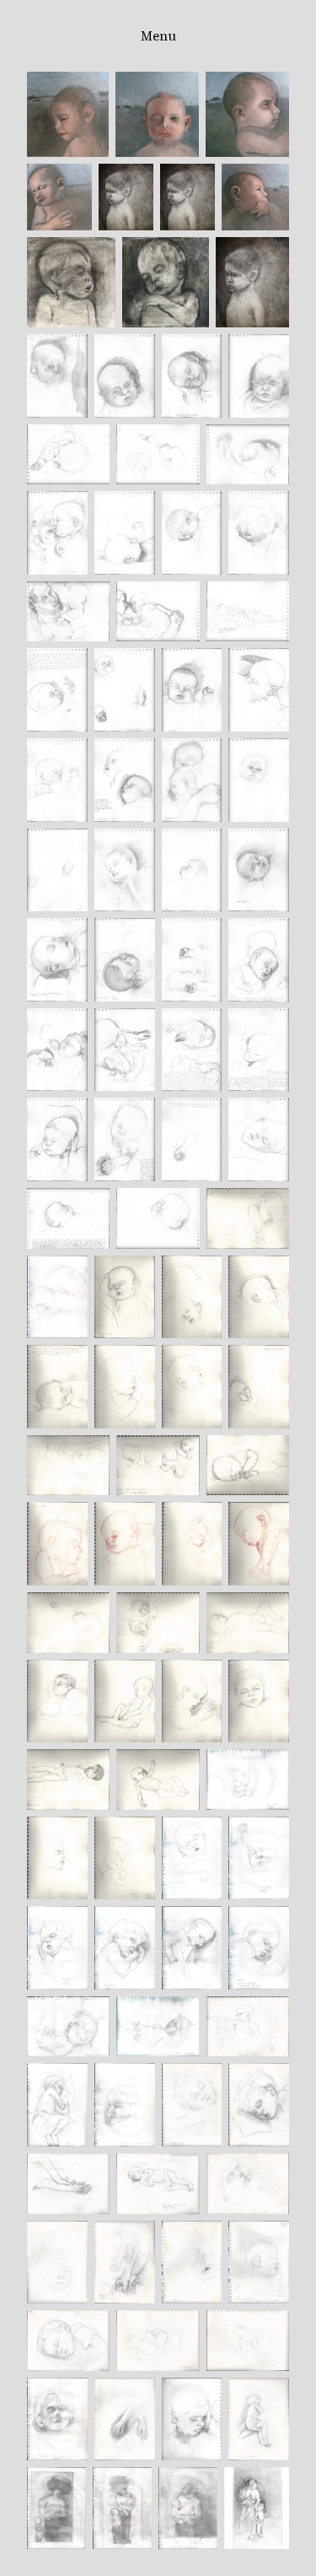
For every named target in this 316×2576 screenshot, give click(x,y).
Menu (158, 36)
